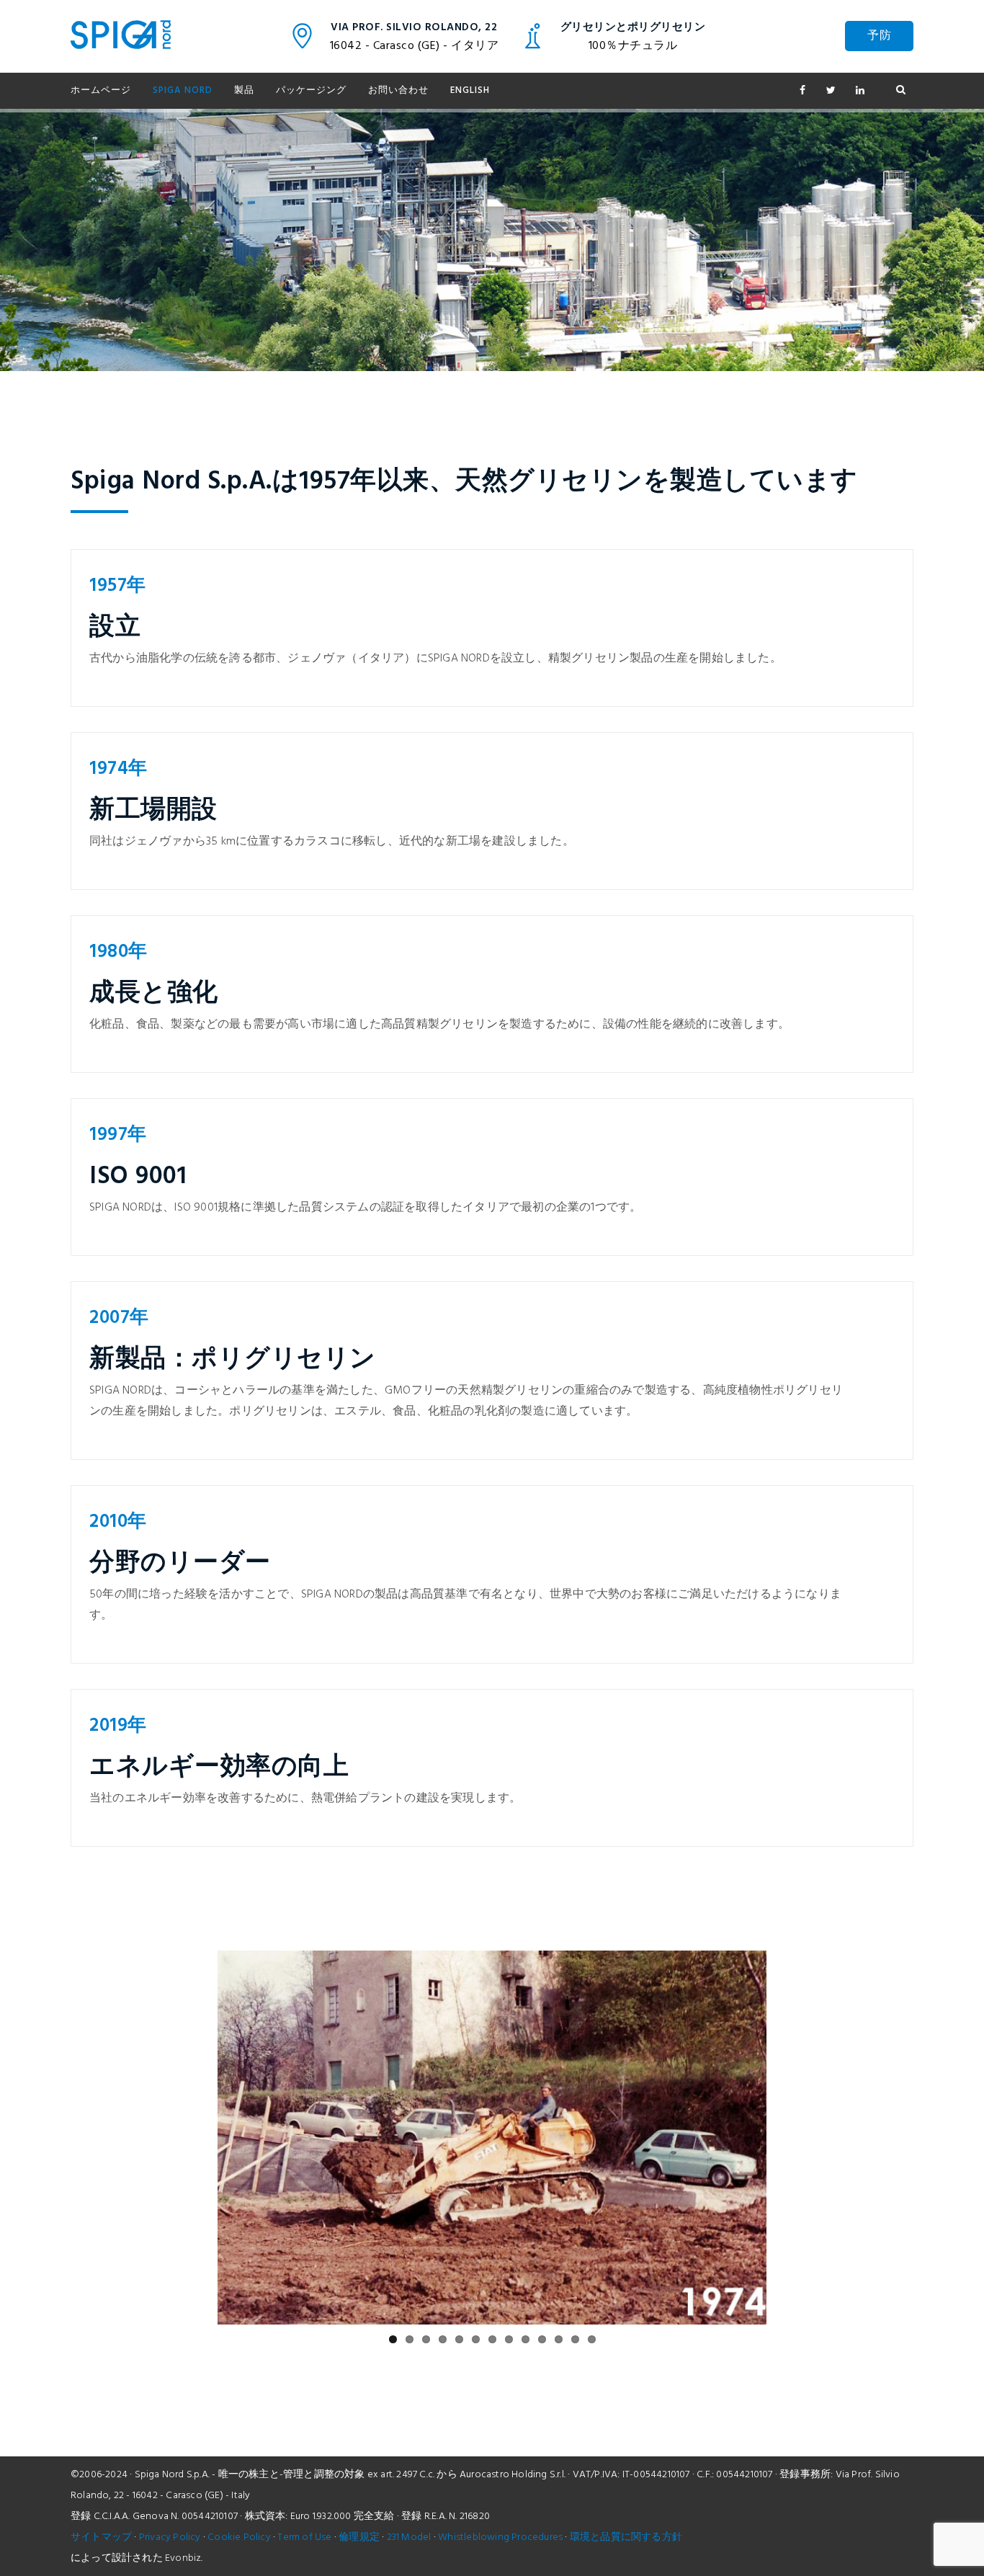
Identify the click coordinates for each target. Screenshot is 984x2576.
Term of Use (304, 2537)
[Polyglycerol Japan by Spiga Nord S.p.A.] (121, 36)
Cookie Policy (239, 2537)
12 (575, 2339)
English (470, 90)
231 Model (409, 2537)
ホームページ (101, 90)
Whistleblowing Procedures (500, 2537)
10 (542, 2339)
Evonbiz (183, 2558)
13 (592, 2339)
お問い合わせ (398, 90)
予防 (879, 36)
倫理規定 (359, 2537)
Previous (196, 2138)
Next (788, 2138)
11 (559, 2339)
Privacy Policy (170, 2537)
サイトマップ (101, 2537)
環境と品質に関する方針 (626, 2537)
